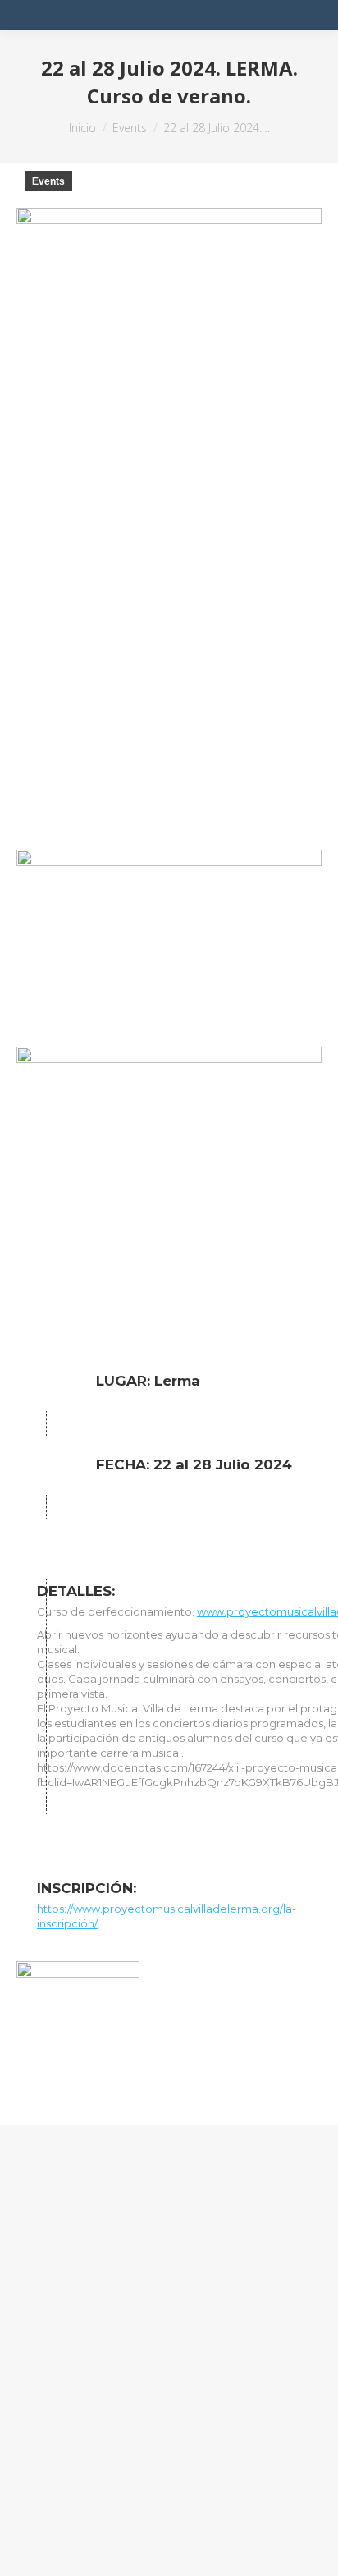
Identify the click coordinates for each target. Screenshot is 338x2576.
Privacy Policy (59, 2498)
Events (48, 181)
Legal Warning (157, 2498)
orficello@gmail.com (101, 2313)
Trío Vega (65, 2335)
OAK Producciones (141, 2520)
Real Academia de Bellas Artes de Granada (169, 2379)
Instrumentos (78, 2357)
